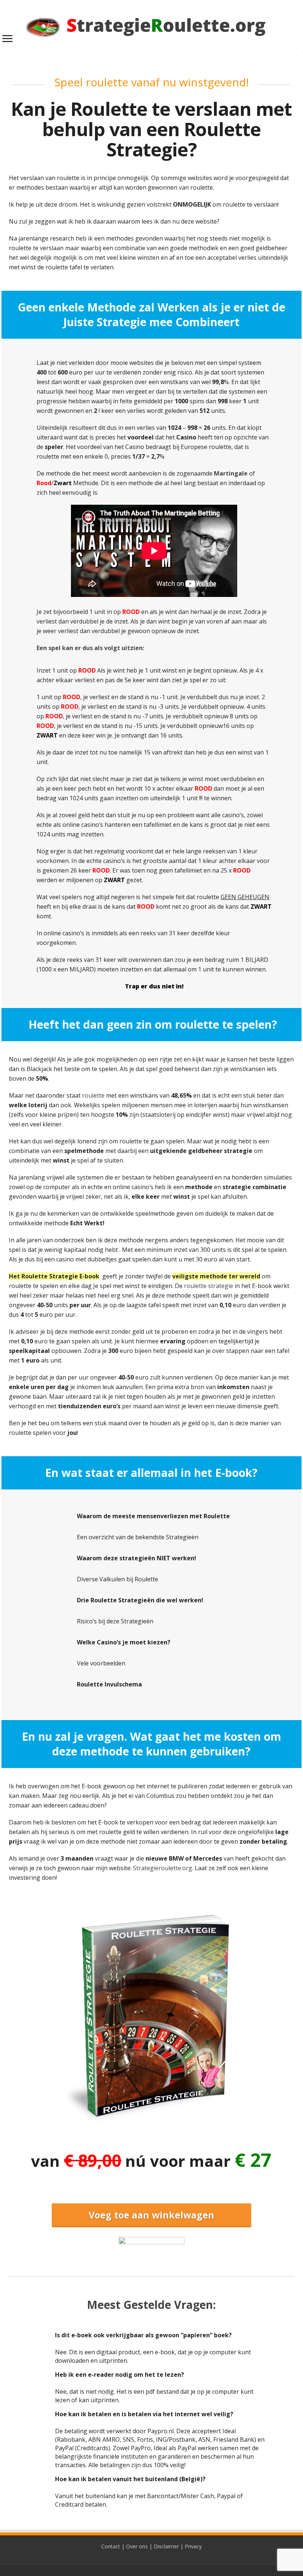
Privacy (193, 2546)
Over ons (137, 2546)
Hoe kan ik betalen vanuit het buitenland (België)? (130, 2479)
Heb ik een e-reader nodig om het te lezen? (120, 2375)
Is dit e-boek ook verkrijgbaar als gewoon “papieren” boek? (143, 2335)
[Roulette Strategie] (151, 24)
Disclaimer (166, 2546)
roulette (93, 1095)
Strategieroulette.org (163, 1868)
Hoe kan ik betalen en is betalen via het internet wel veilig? (144, 2414)
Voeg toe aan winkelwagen (151, 2215)
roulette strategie (209, 1286)
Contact (111, 2546)
